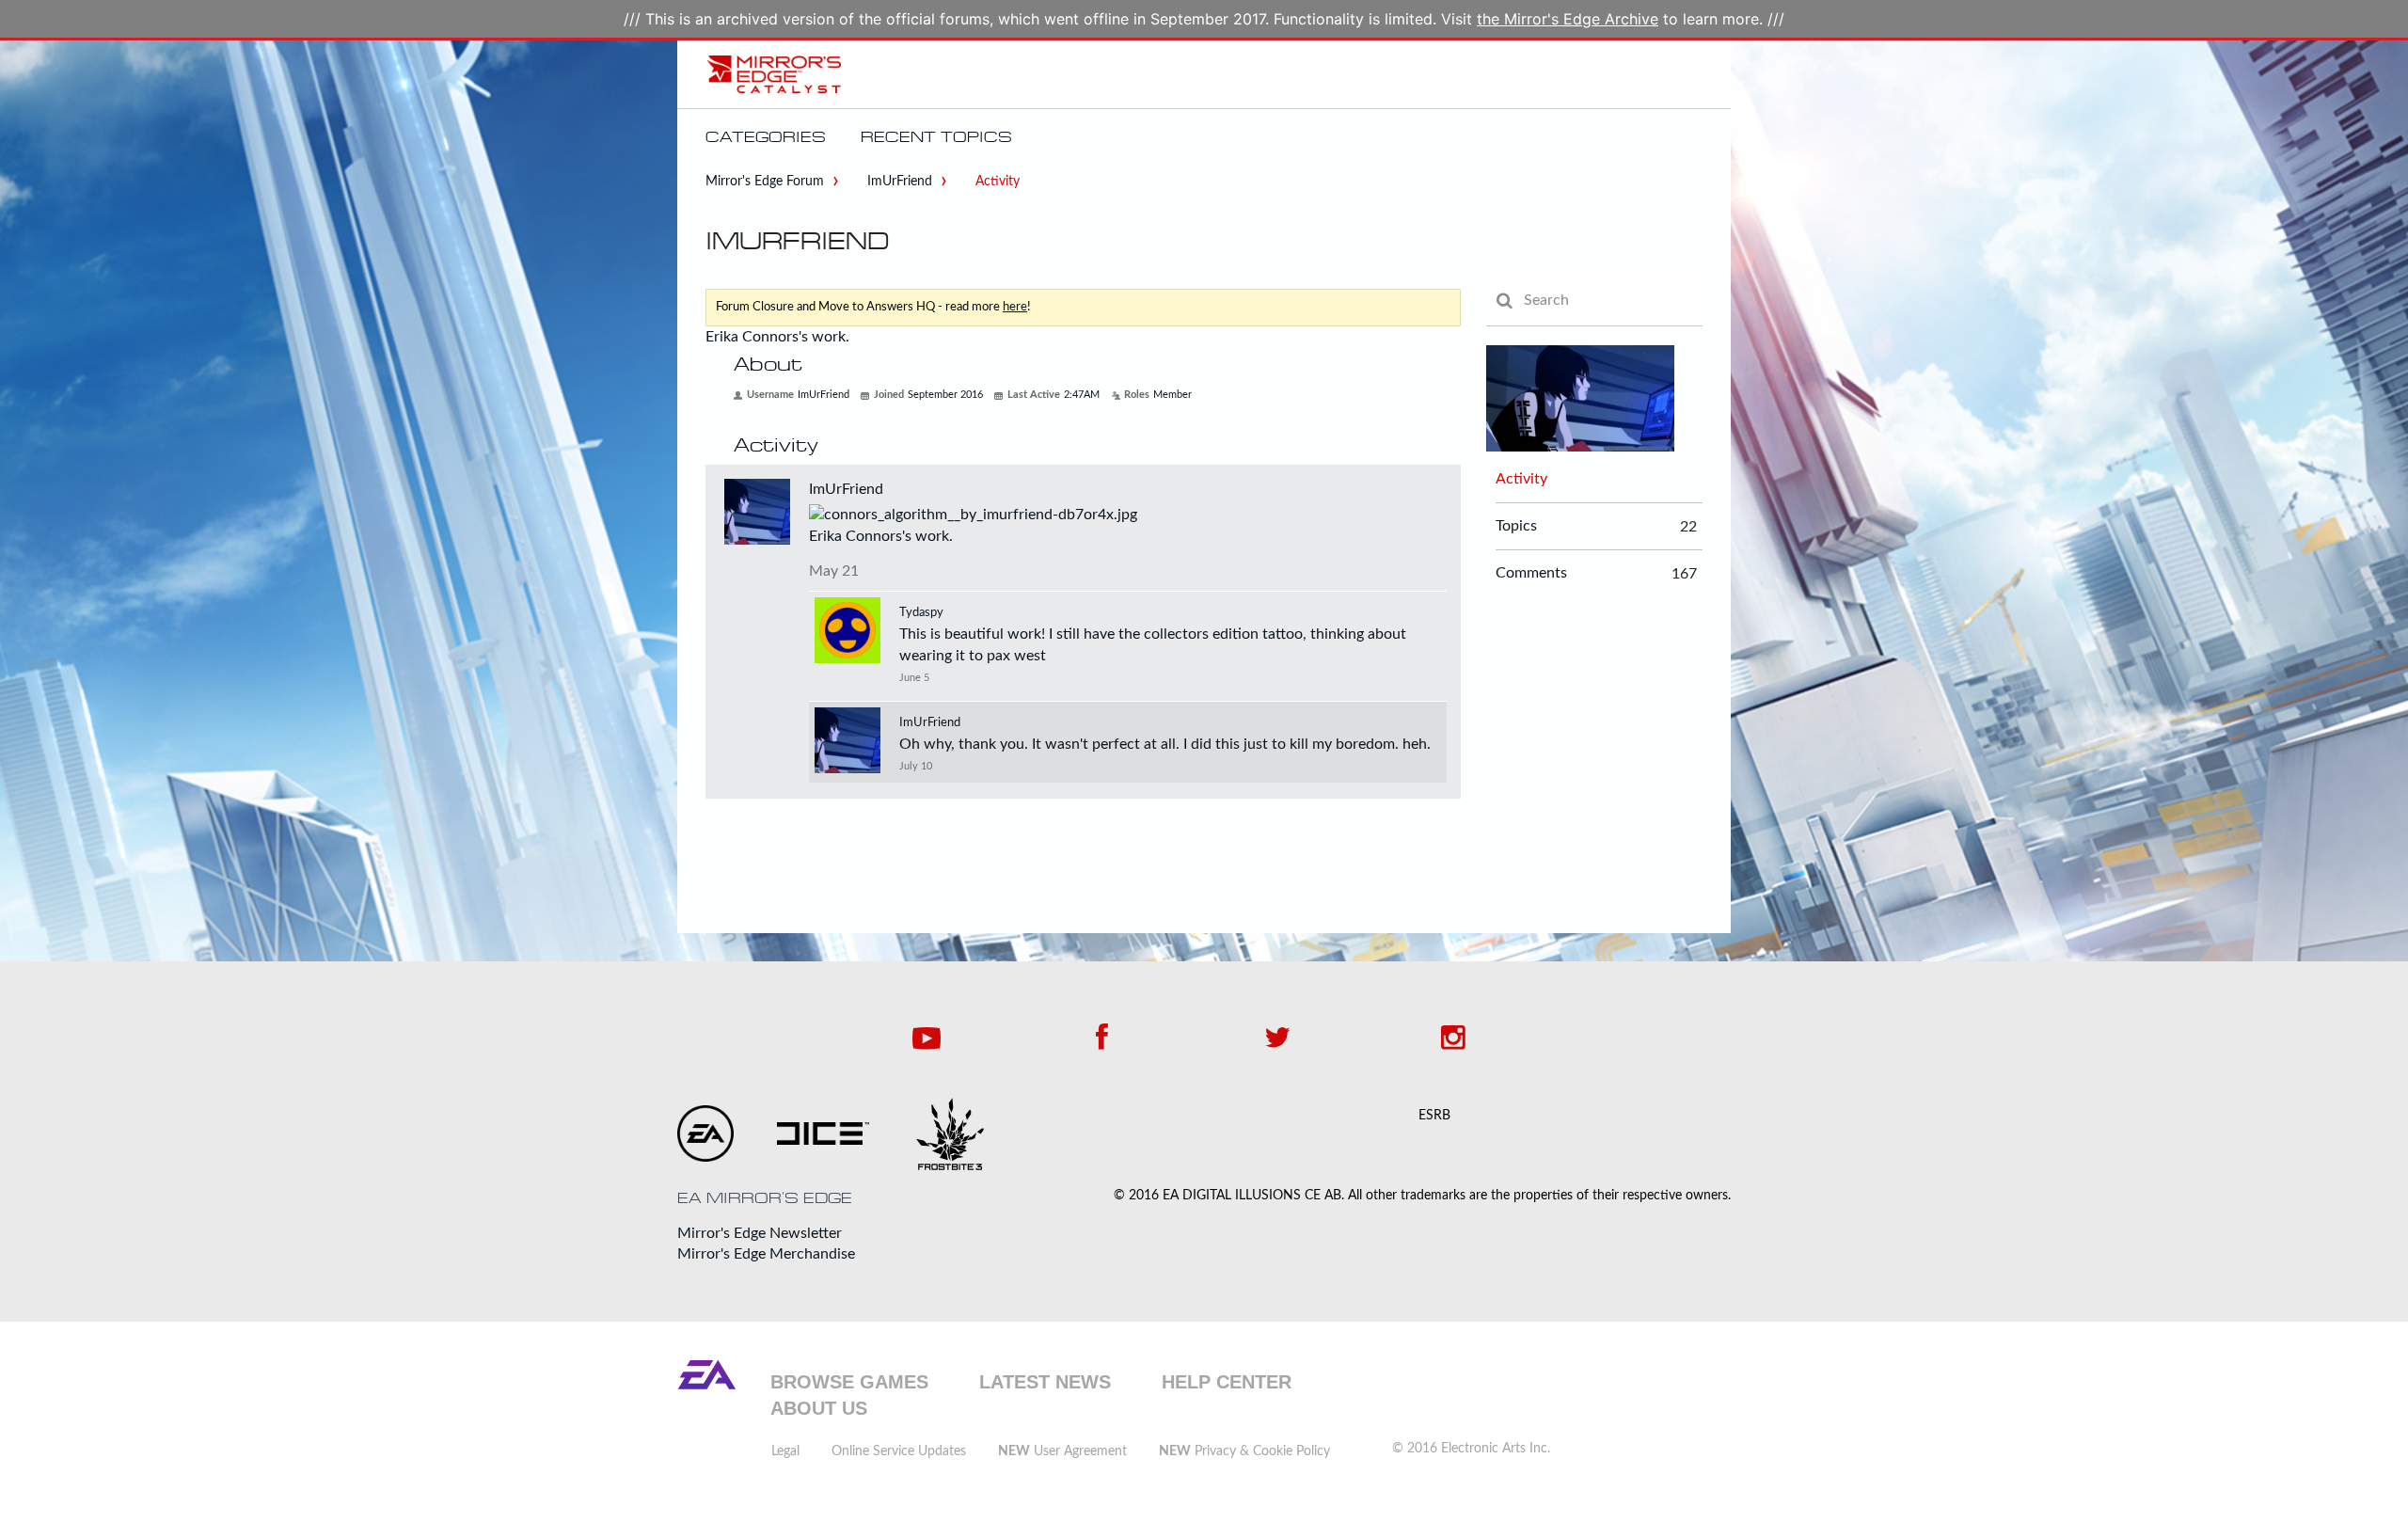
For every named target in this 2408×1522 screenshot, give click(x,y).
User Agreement (1062, 1451)
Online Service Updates (899, 1451)
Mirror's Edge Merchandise (766, 1254)
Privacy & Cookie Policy (1244, 1451)
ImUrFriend (846, 489)
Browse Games (849, 1382)
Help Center (1227, 1382)
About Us (819, 1408)
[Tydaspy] (848, 630)
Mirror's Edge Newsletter (760, 1233)
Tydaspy (921, 613)
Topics (1516, 526)
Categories (766, 137)
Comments (1531, 573)
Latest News (1045, 1382)
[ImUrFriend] (848, 740)
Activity (1521, 479)
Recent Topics (936, 137)
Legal (785, 1451)
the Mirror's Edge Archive (1568, 19)
